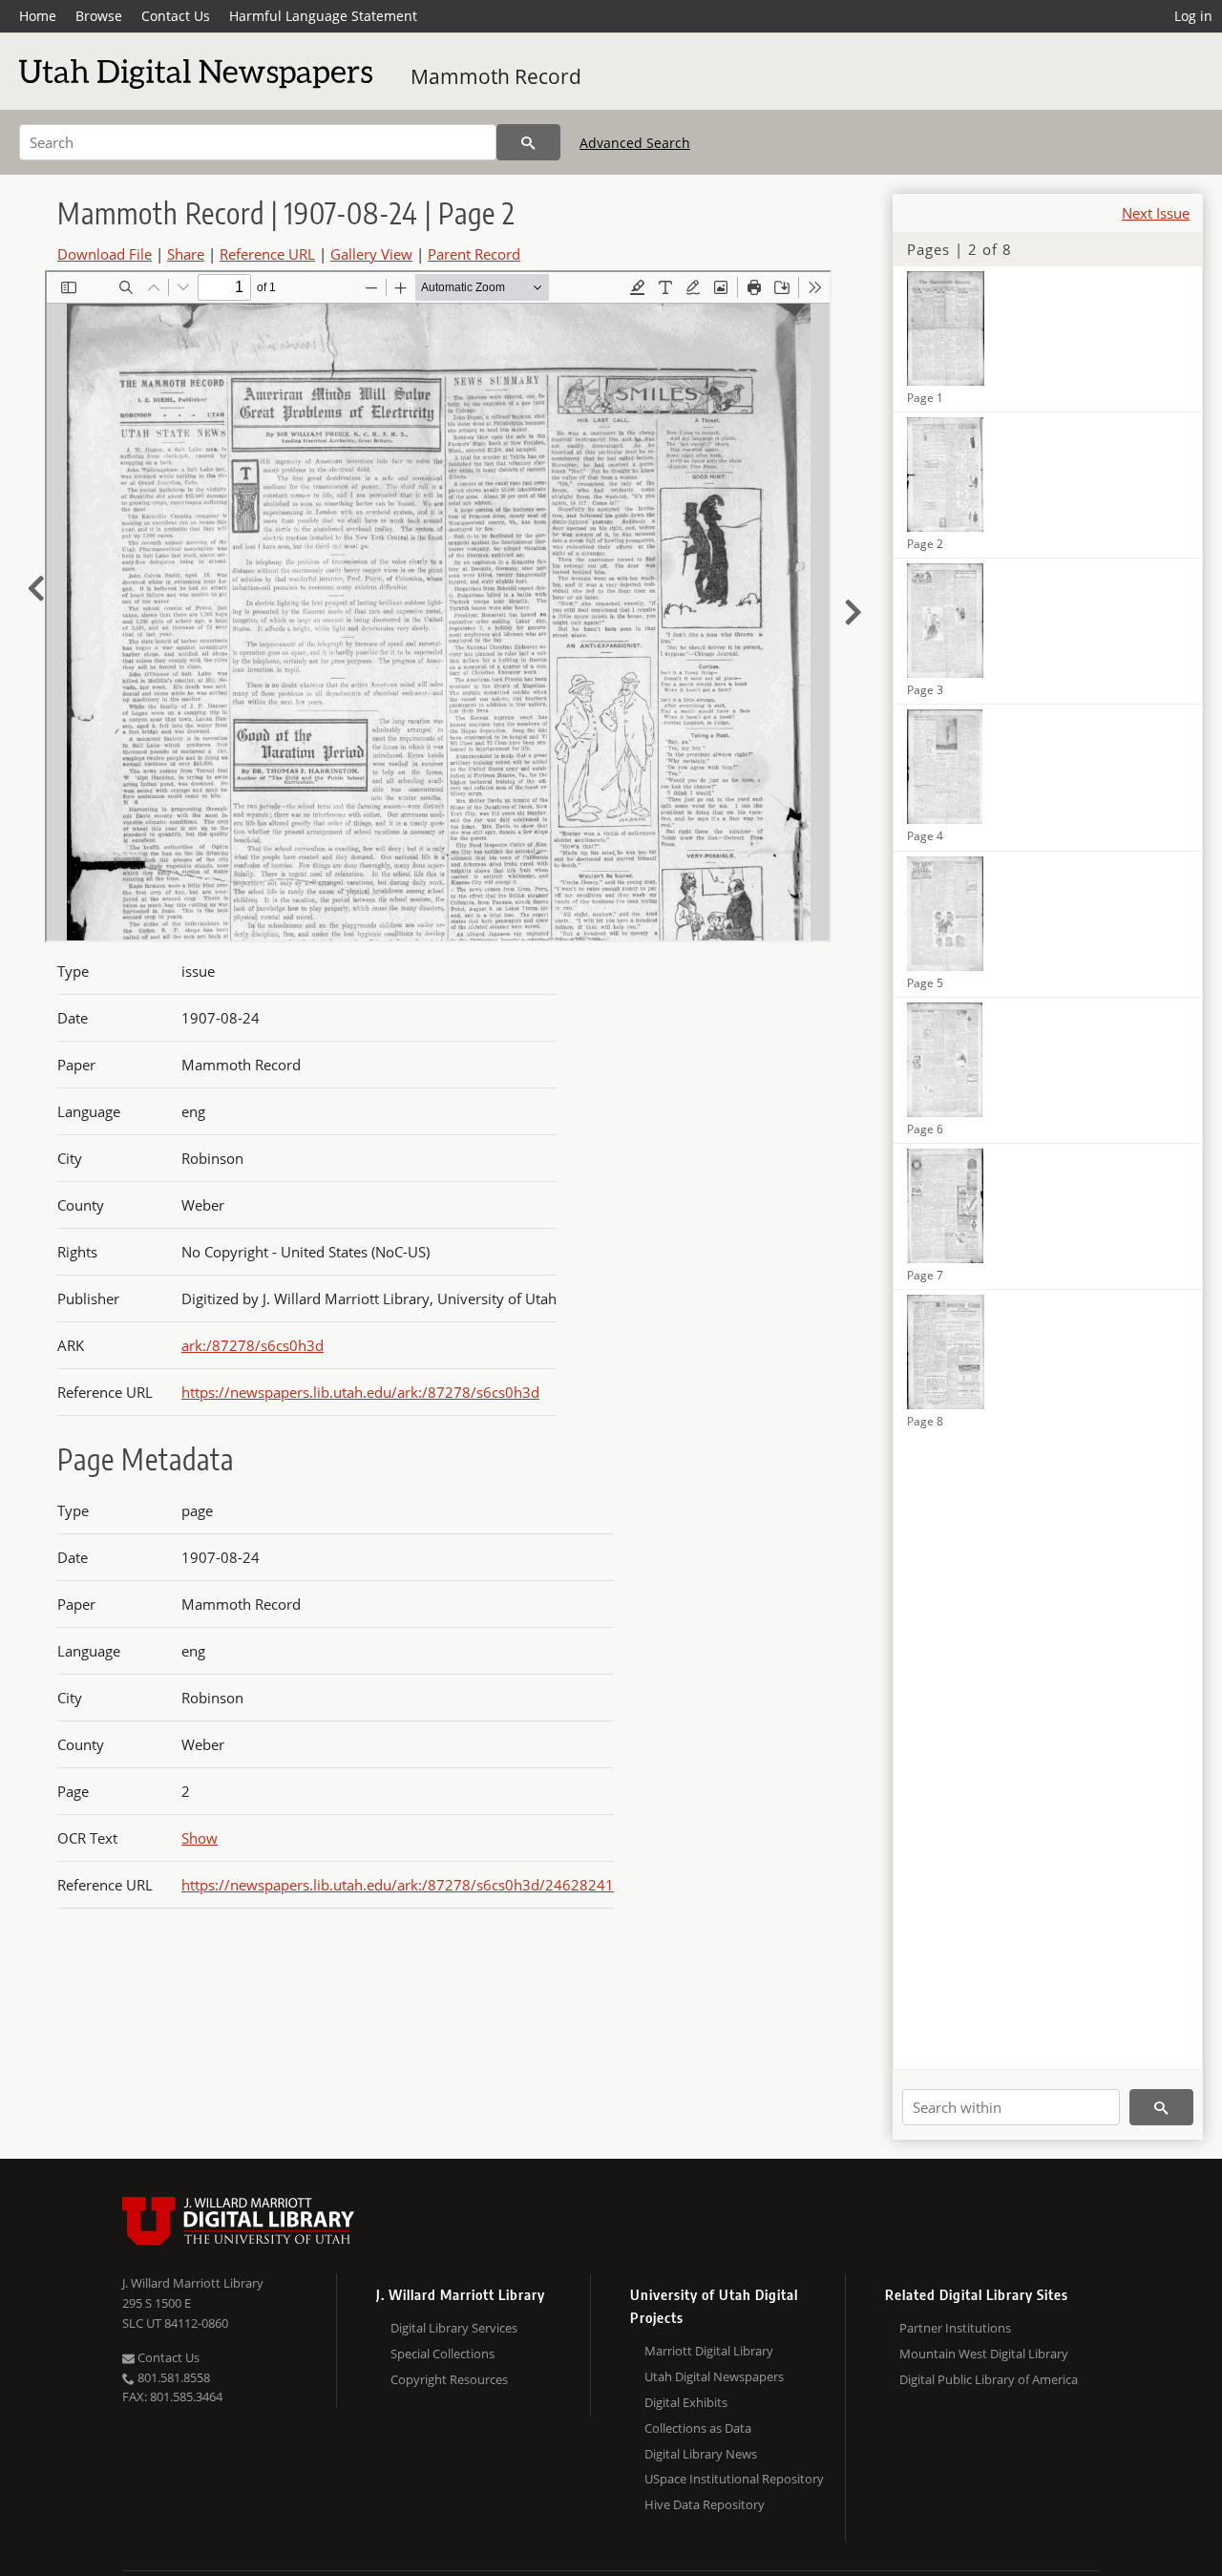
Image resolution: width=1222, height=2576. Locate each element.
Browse (99, 16)
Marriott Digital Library (709, 2351)
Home (38, 16)
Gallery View (371, 254)
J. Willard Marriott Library (193, 2283)
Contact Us (176, 16)
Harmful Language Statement (323, 16)
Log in (1193, 16)
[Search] (528, 142)
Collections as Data (698, 2428)
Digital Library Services (454, 2328)
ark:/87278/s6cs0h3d (253, 1345)
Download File (105, 254)
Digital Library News (701, 2454)
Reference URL (267, 254)
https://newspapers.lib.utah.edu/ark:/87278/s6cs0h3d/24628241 (398, 1885)
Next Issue (1156, 213)
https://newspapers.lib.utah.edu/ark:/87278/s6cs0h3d (360, 1392)
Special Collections (442, 2354)
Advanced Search (635, 143)
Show (200, 1838)
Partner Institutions (955, 2328)
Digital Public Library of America (989, 2379)
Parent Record (474, 254)
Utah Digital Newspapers (714, 2376)
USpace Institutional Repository (734, 2479)
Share (186, 254)
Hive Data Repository (705, 2504)
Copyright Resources (449, 2379)
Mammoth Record (496, 76)
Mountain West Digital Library (984, 2354)
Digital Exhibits (686, 2402)
